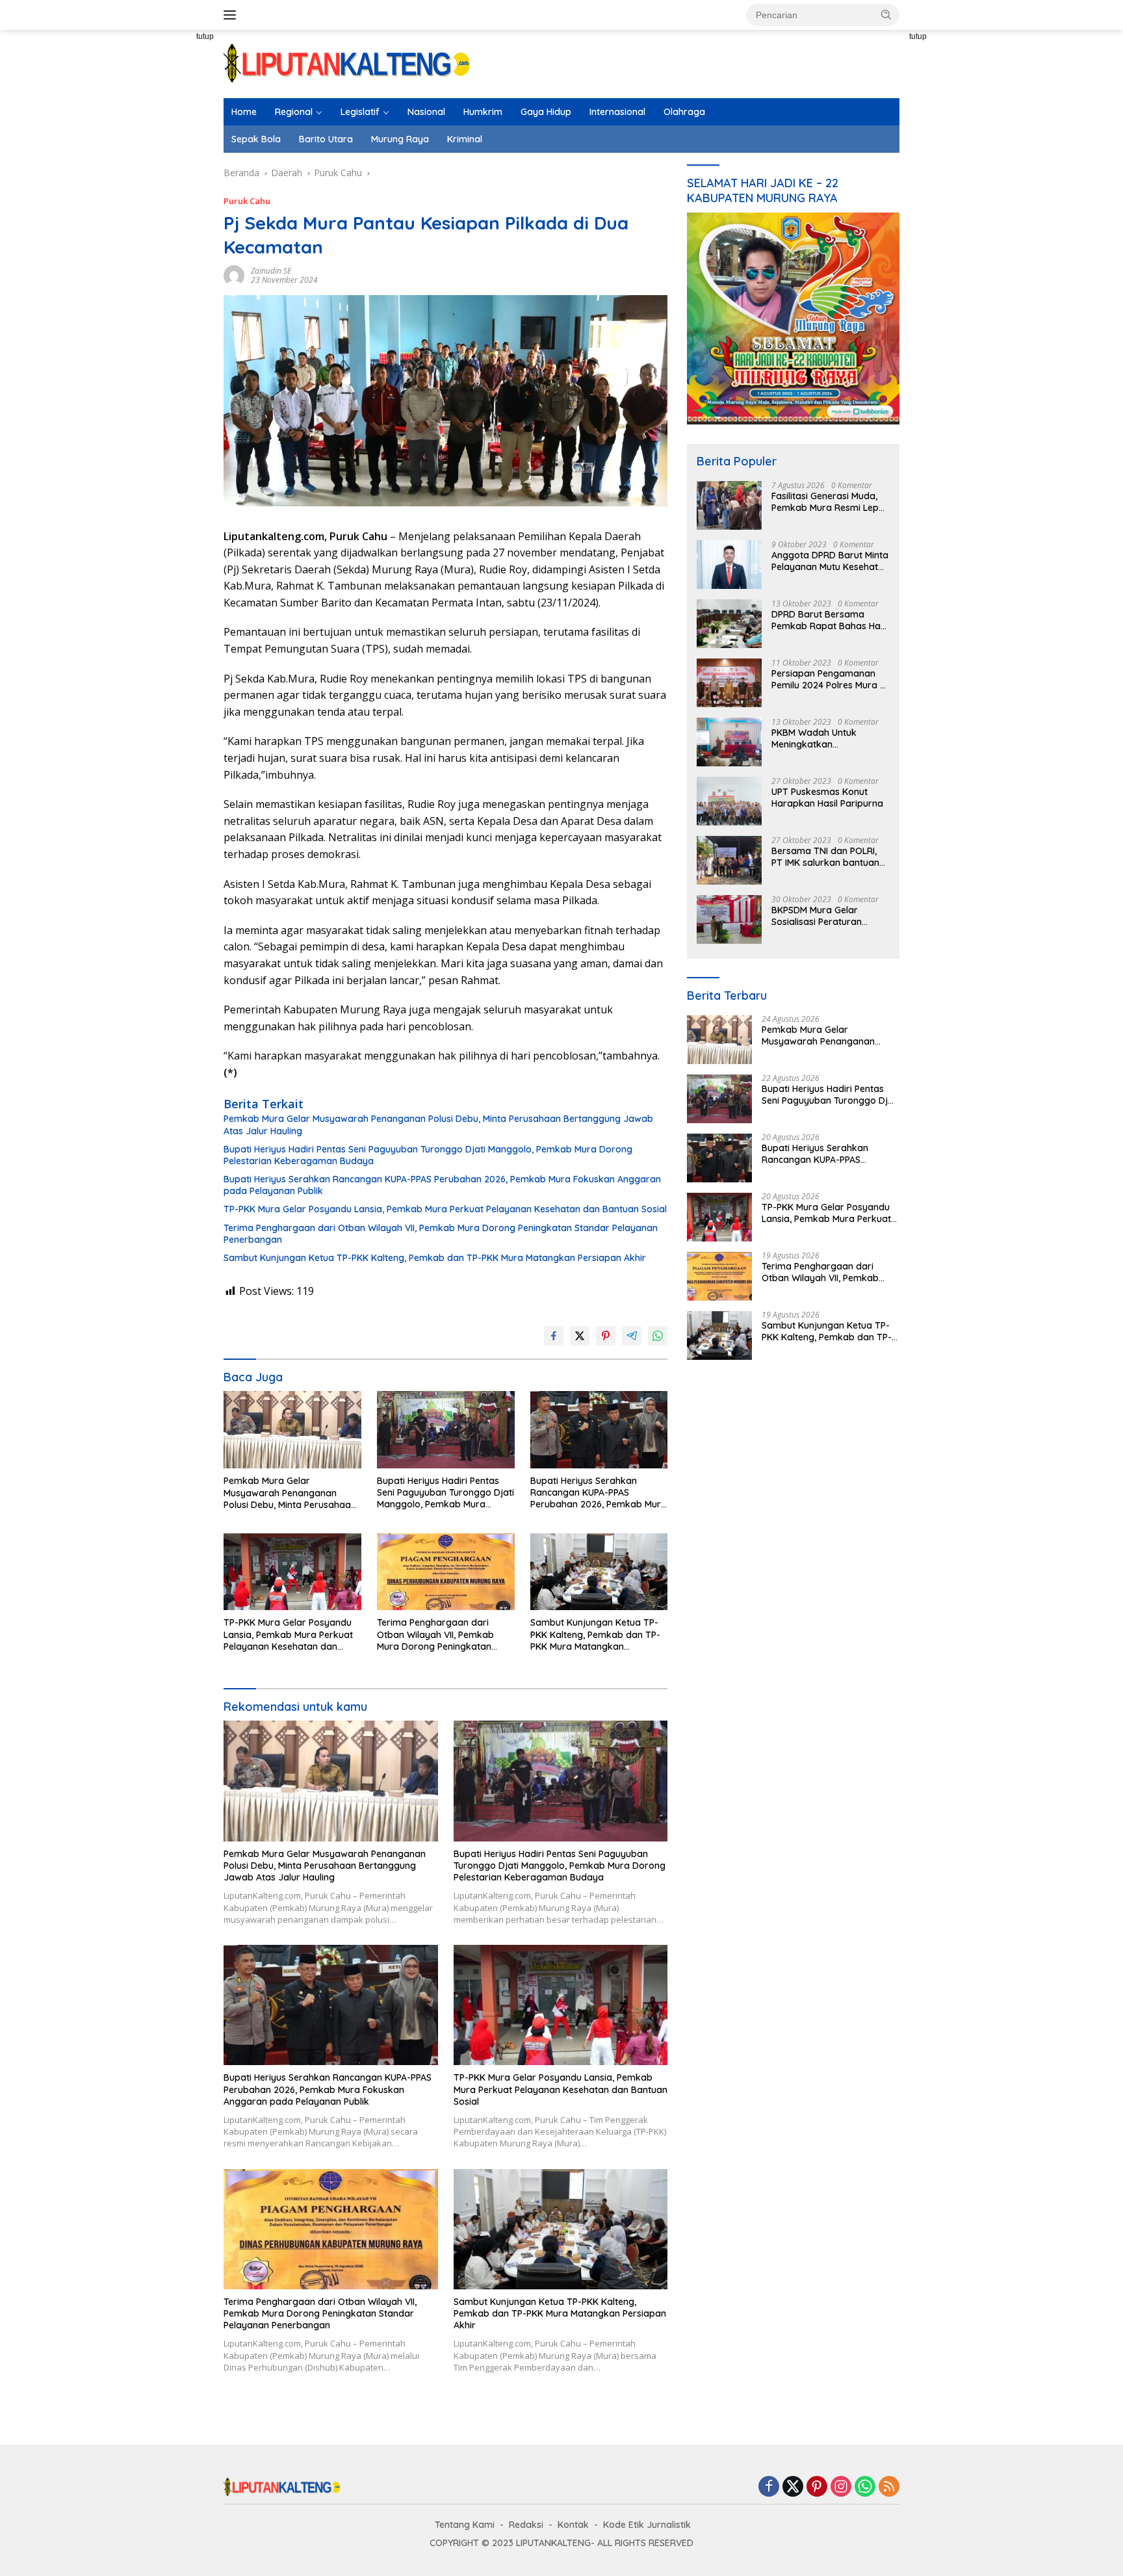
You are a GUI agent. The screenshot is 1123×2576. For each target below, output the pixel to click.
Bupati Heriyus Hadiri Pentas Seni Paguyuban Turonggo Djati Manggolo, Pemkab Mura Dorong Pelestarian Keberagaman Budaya (428, 1155)
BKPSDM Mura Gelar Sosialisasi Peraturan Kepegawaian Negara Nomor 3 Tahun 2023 (819, 916)
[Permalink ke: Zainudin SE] (234, 275)
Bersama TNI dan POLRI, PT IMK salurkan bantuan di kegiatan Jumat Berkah (828, 857)
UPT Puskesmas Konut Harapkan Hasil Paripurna (827, 798)
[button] (886, 14)
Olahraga (684, 112)
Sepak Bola (256, 139)
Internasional (617, 112)
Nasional (426, 112)
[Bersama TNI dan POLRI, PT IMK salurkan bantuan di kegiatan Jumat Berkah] (729, 860)
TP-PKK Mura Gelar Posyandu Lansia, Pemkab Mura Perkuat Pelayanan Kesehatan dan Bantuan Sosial (445, 1209)
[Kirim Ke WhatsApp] (658, 1336)
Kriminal (465, 139)
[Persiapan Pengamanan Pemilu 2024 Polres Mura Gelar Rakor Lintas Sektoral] (729, 683)
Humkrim (483, 112)
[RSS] (889, 2487)
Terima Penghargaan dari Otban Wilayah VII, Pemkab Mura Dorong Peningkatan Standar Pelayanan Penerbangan (441, 1234)
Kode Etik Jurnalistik (647, 2525)
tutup (205, 36)
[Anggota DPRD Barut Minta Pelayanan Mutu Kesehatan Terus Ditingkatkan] (729, 565)
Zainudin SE (271, 271)
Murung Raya (400, 139)
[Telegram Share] (632, 1336)
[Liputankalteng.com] (347, 63)
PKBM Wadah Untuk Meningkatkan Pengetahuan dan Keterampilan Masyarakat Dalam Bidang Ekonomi (828, 738)
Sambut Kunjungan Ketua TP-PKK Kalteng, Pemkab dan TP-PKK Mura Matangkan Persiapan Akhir (435, 1258)
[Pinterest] (817, 2487)
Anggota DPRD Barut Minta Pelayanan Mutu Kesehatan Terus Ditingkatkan (830, 561)
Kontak (573, 2525)
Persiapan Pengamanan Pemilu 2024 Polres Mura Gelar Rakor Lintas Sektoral (826, 679)
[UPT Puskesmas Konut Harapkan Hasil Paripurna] (729, 801)
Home (244, 112)
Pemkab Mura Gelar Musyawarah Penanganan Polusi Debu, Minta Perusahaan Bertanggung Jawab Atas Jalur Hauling (438, 1125)
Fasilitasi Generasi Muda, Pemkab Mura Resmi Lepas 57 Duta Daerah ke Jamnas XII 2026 (830, 502)
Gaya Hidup (546, 112)
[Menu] (232, 15)
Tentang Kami (465, 2525)
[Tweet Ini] (580, 1336)
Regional (294, 112)
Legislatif (360, 112)
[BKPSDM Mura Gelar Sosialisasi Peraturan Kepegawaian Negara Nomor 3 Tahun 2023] (729, 919)
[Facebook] (769, 2487)
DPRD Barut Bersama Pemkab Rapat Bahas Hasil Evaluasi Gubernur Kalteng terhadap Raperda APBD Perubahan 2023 (830, 620)
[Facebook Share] (554, 1336)
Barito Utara (326, 139)
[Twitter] (793, 2487)
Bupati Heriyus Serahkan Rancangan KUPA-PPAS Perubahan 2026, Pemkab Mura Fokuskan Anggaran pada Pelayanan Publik (442, 1185)
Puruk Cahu (247, 201)
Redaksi (526, 2525)
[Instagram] (841, 2487)
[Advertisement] (178, 267)
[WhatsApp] (865, 2487)
